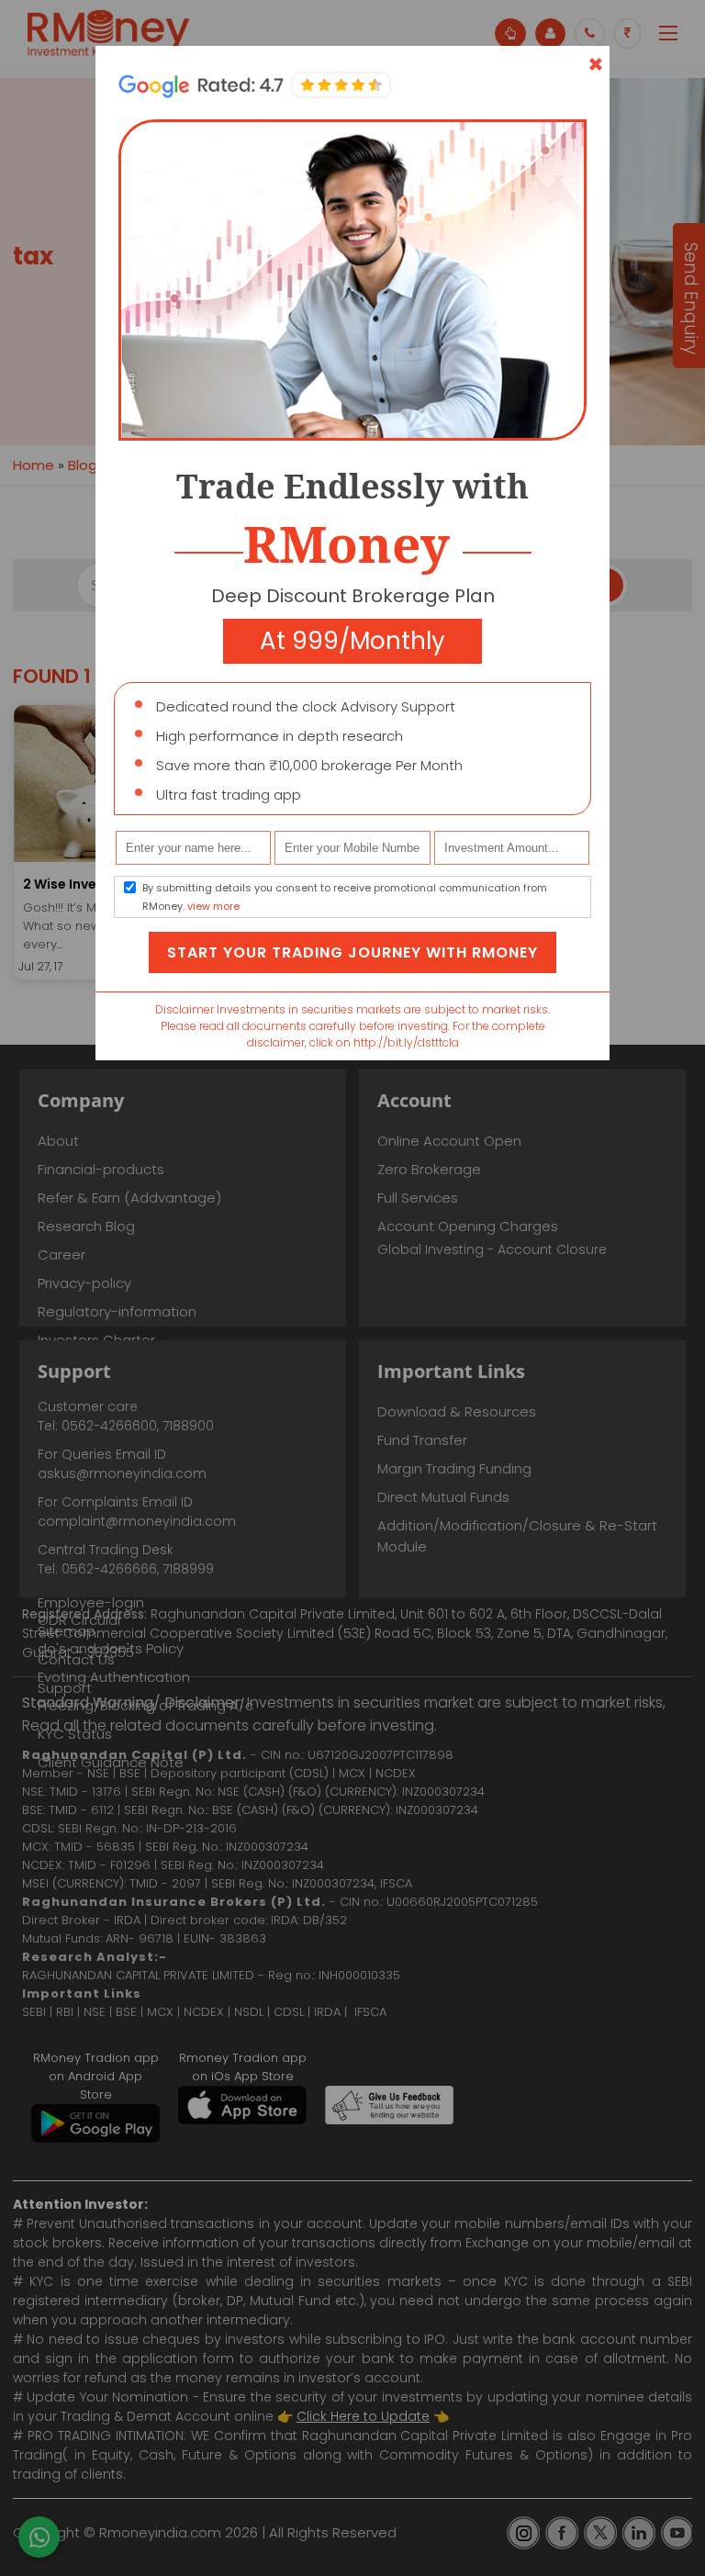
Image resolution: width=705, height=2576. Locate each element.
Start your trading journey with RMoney (352, 952)
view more (213, 906)
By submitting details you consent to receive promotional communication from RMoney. (345, 897)
